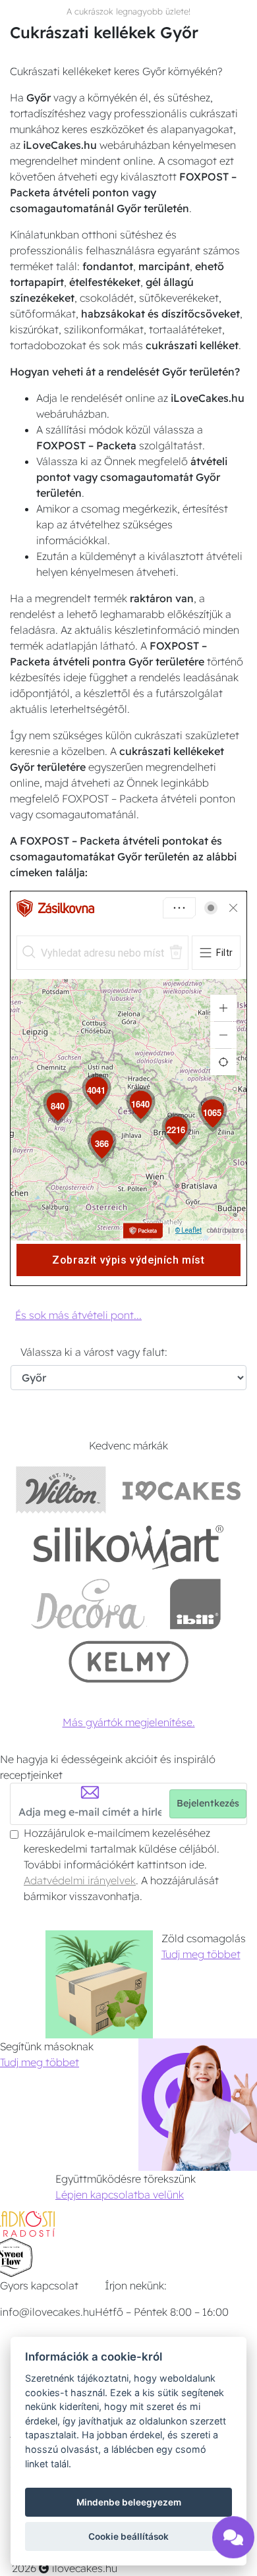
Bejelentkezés (208, 1803)
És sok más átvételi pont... (78, 1315)
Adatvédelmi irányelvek (80, 1880)
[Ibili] (195, 1604)
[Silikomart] (129, 1547)
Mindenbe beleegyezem (129, 2502)
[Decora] (88, 1604)
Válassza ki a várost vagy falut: (94, 1352)
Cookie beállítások (128, 2536)
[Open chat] (233, 2542)
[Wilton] (61, 1489)
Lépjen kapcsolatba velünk (120, 2195)
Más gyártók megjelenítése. (129, 1722)
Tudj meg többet (201, 1954)
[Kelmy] (128, 1661)
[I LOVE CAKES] (182, 1489)
